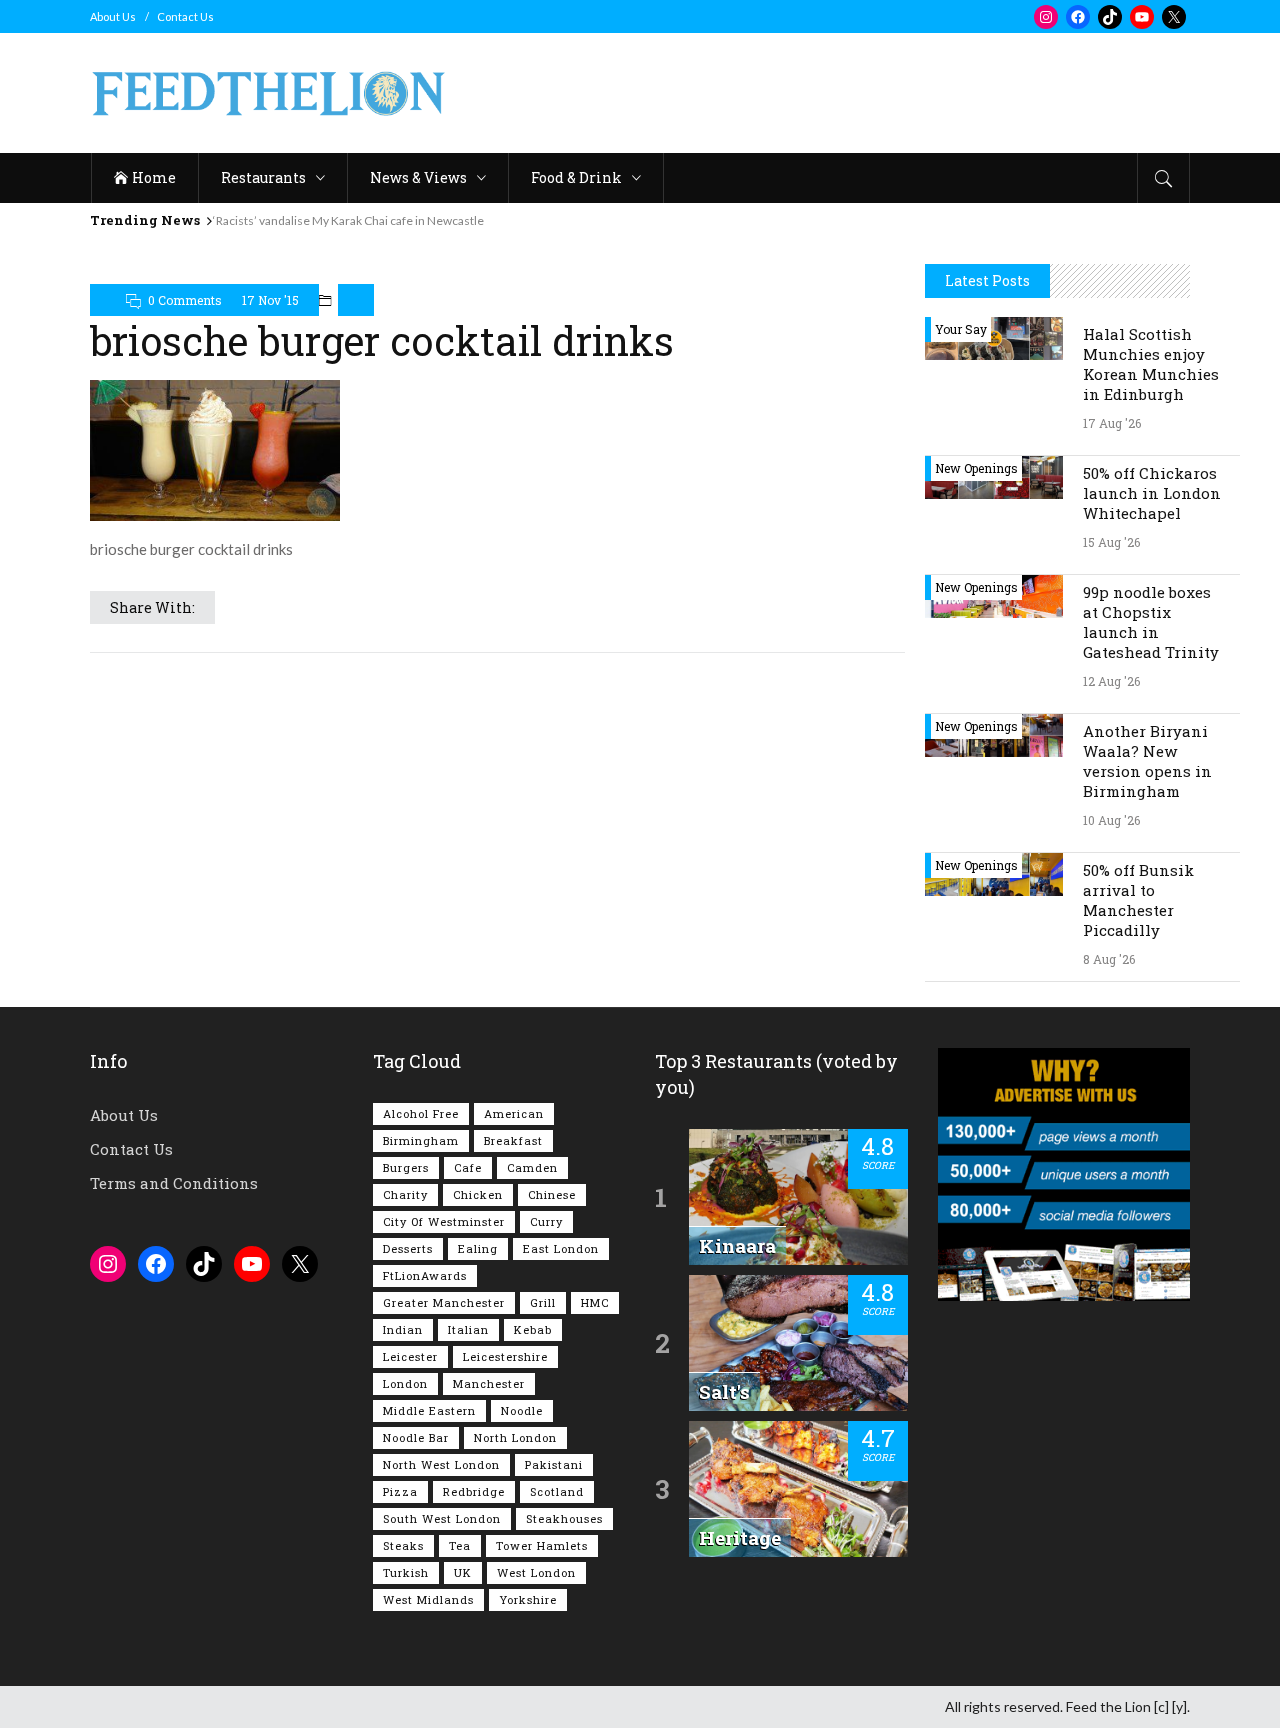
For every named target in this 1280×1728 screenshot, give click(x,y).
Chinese (552, 1194)
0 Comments (185, 300)
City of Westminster (444, 1221)
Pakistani (554, 1464)
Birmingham (421, 1140)
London (405, 1383)
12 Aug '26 (1111, 681)
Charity (405, 1194)
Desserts (408, 1248)
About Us (113, 16)
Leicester (410, 1356)
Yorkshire (528, 1599)
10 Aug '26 (1111, 820)
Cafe (468, 1167)
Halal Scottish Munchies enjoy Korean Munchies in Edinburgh (1151, 364)
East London (561, 1248)
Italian (468, 1329)
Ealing (478, 1248)
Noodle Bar (416, 1437)
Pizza (400, 1491)
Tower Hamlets (542, 1545)
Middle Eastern (429, 1410)
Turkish (406, 1572)
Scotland (557, 1491)
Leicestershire (505, 1356)
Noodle (522, 1410)
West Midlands (428, 1599)
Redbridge (474, 1491)
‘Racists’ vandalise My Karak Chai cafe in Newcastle (348, 220)
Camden (532, 1167)
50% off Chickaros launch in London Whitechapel (1152, 493)
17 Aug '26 (1112, 423)
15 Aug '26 (1111, 542)
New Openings (976, 468)
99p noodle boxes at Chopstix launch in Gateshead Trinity (1151, 622)
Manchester (489, 1383)
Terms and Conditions (174, 1183)
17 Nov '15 (270, 300)
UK (463, 1572)
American (514, 1113)
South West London (442, 1518)
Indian (403, 1329)
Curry (546, 1221)
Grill (543, 1302)
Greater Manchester (444, 1302)
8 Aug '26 (1109, 959)
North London (515, 1437)
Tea (460, 1545)
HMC (595, 1302)
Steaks (403, 1545)
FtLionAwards (425, 1275)
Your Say (961, 329)
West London (536, 1572)
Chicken (478, 1194)
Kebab (533, 1329)
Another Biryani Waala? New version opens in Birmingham (1147, 761)
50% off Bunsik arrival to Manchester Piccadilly (1138, 900)
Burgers (406, 1167)
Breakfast (513, 1140)
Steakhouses (564, 1518)
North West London (441, 1464)
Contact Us (185, 16)
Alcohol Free (421, 1113)
